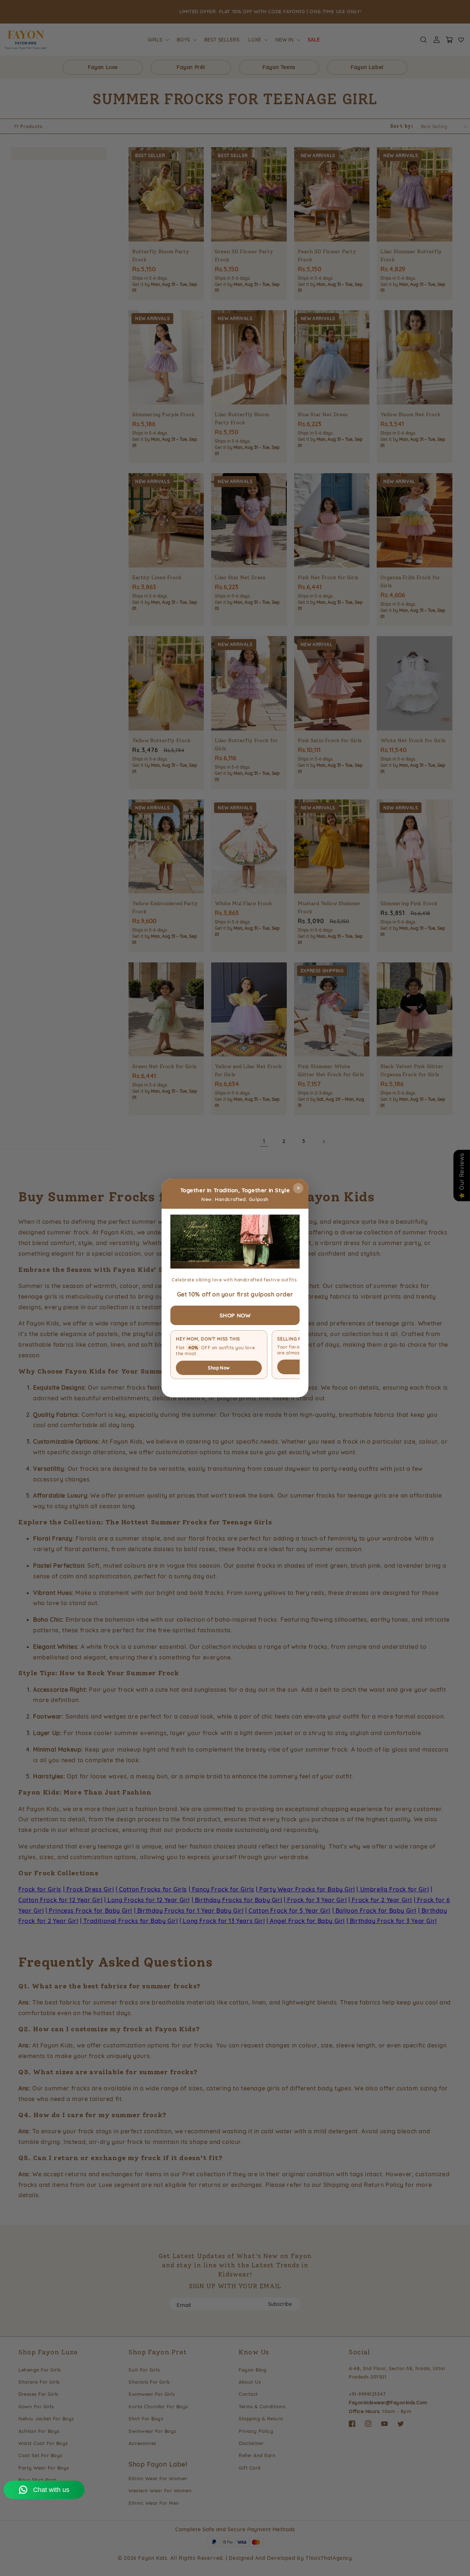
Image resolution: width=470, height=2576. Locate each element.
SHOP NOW (235, 1315)
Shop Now (219, 1368)
